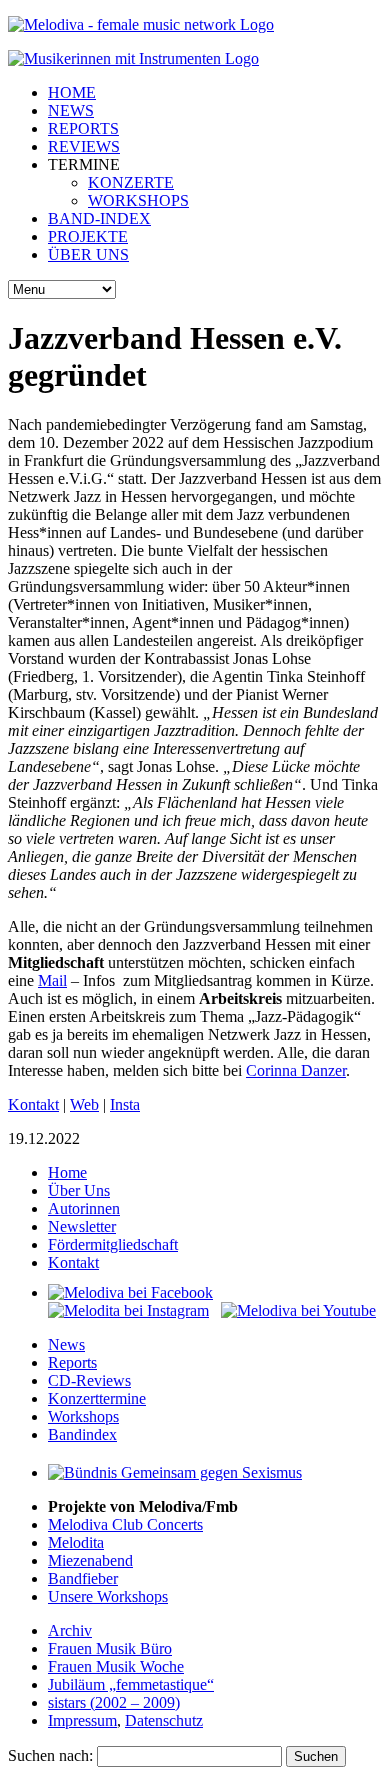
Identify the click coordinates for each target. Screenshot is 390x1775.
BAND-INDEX (99, 218)
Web (84, 1104)
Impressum (82, 1720)
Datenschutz (164, 1720)
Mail (52, 980)
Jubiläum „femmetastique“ (131, 1684)
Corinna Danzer (296, 1070)
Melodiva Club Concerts (125, 1524)
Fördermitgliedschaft (113, 1244)
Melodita (76, 1542)
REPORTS (83, 128)
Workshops (83, 1416)
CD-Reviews (89, 1380)
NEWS (71, 110)
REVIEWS (84, 146)
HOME (72, 92)
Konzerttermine (97, 1398)
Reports (72, 1362)
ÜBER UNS (88, 254)
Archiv (70, 1630)
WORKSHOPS (138, 200)
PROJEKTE (88, 236)
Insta (125, 1104)
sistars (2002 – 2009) (114, 1702)
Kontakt (33, 1104)
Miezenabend (90, 1560)
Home (67, 1172)
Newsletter (82, 1226)
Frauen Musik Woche (116, 1666)
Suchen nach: (50, 1755)
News (66, 1344)
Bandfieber (83, 1578)
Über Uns (79, 1190)
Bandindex (82, 1434)
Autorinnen (84, 1208)
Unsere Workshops (108, 1596)
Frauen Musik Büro (110, 1648)
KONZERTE (131, 182)
